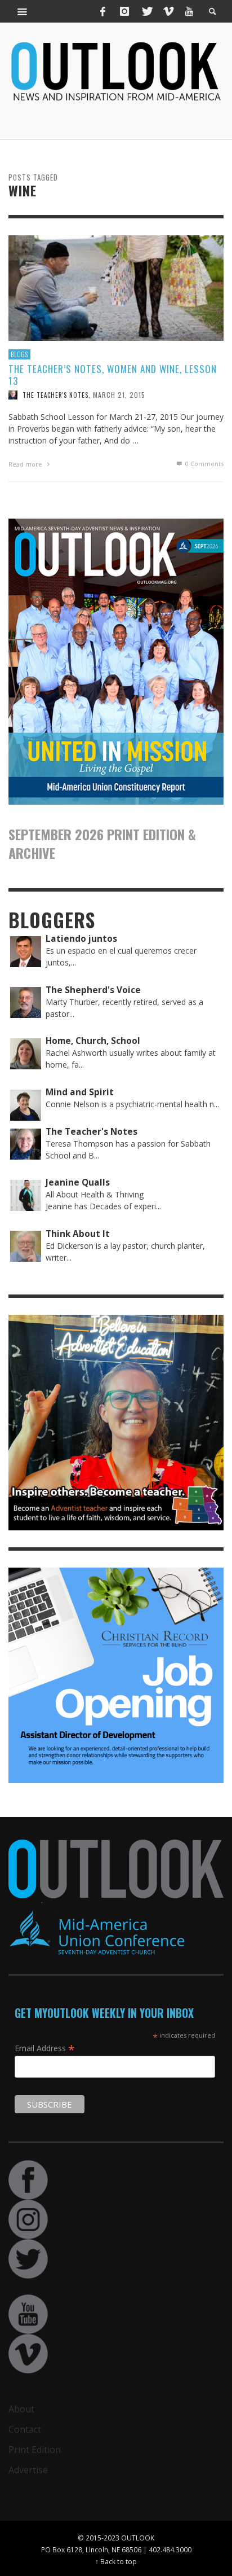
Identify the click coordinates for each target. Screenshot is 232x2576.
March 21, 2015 (119, 395)
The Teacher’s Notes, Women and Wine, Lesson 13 (113, 374)
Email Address (45, 2048)
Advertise (28, 2470)
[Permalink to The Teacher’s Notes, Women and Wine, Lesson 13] (116, 287)
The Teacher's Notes (55, 395)
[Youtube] (189, 11)
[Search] (23, 11)
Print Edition (35, 2450)
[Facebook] (103, 11)
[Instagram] (124, 11)
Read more (26, 464)
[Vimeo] (168, 11)
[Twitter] (146, 11)
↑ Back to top (116, 2561)
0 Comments (204, 464)
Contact (25, 2429)
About (21, 2409)
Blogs (19, 354)
